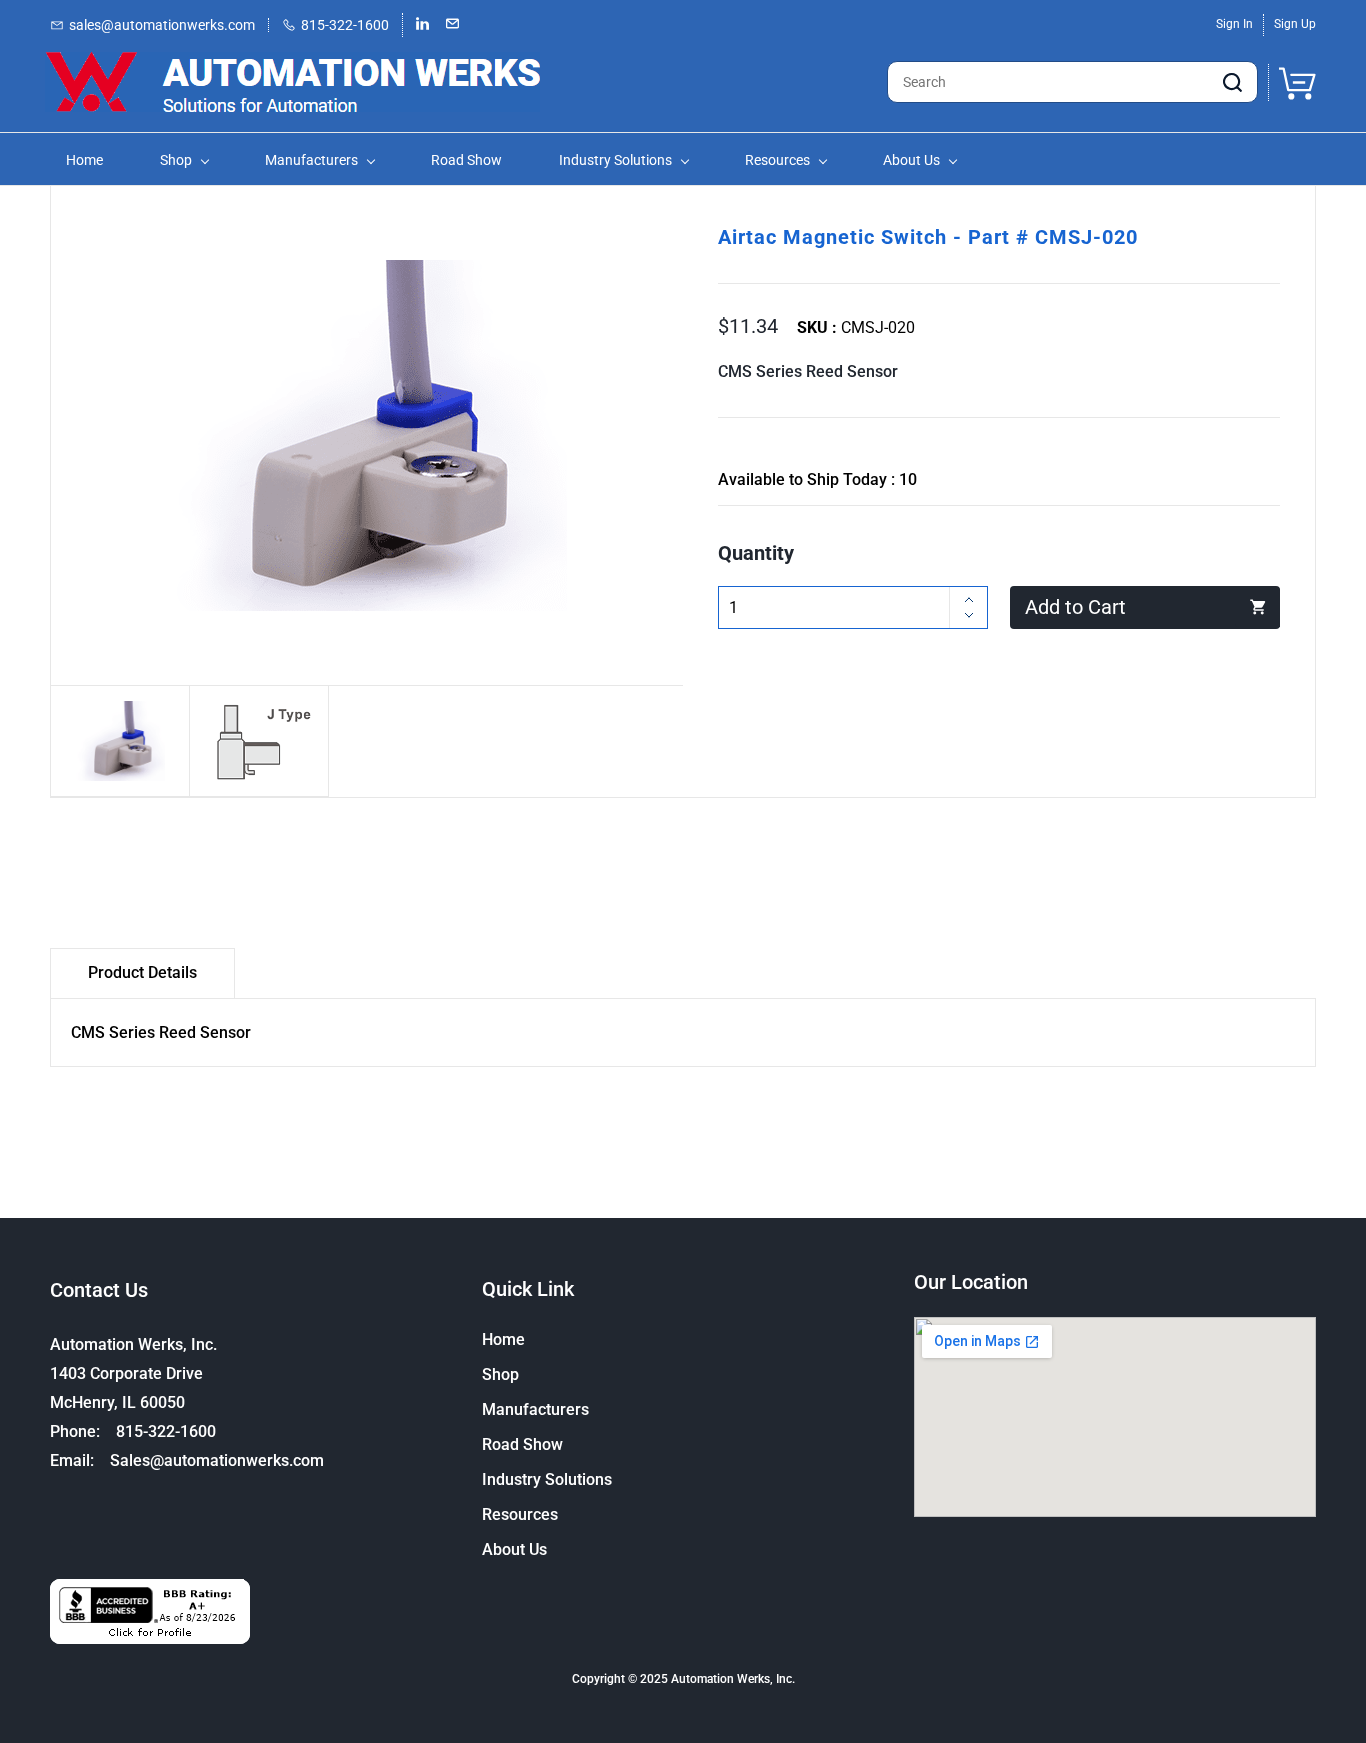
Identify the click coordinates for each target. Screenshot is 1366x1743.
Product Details (142, 972)
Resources (520, 1514)
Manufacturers (535, 1409)
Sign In (1234, 24)
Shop (500, 1374)
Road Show (522, 1444)
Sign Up (1295, 24)
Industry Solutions (547, 1479)
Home (503, 1339)
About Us (514, 1549)
